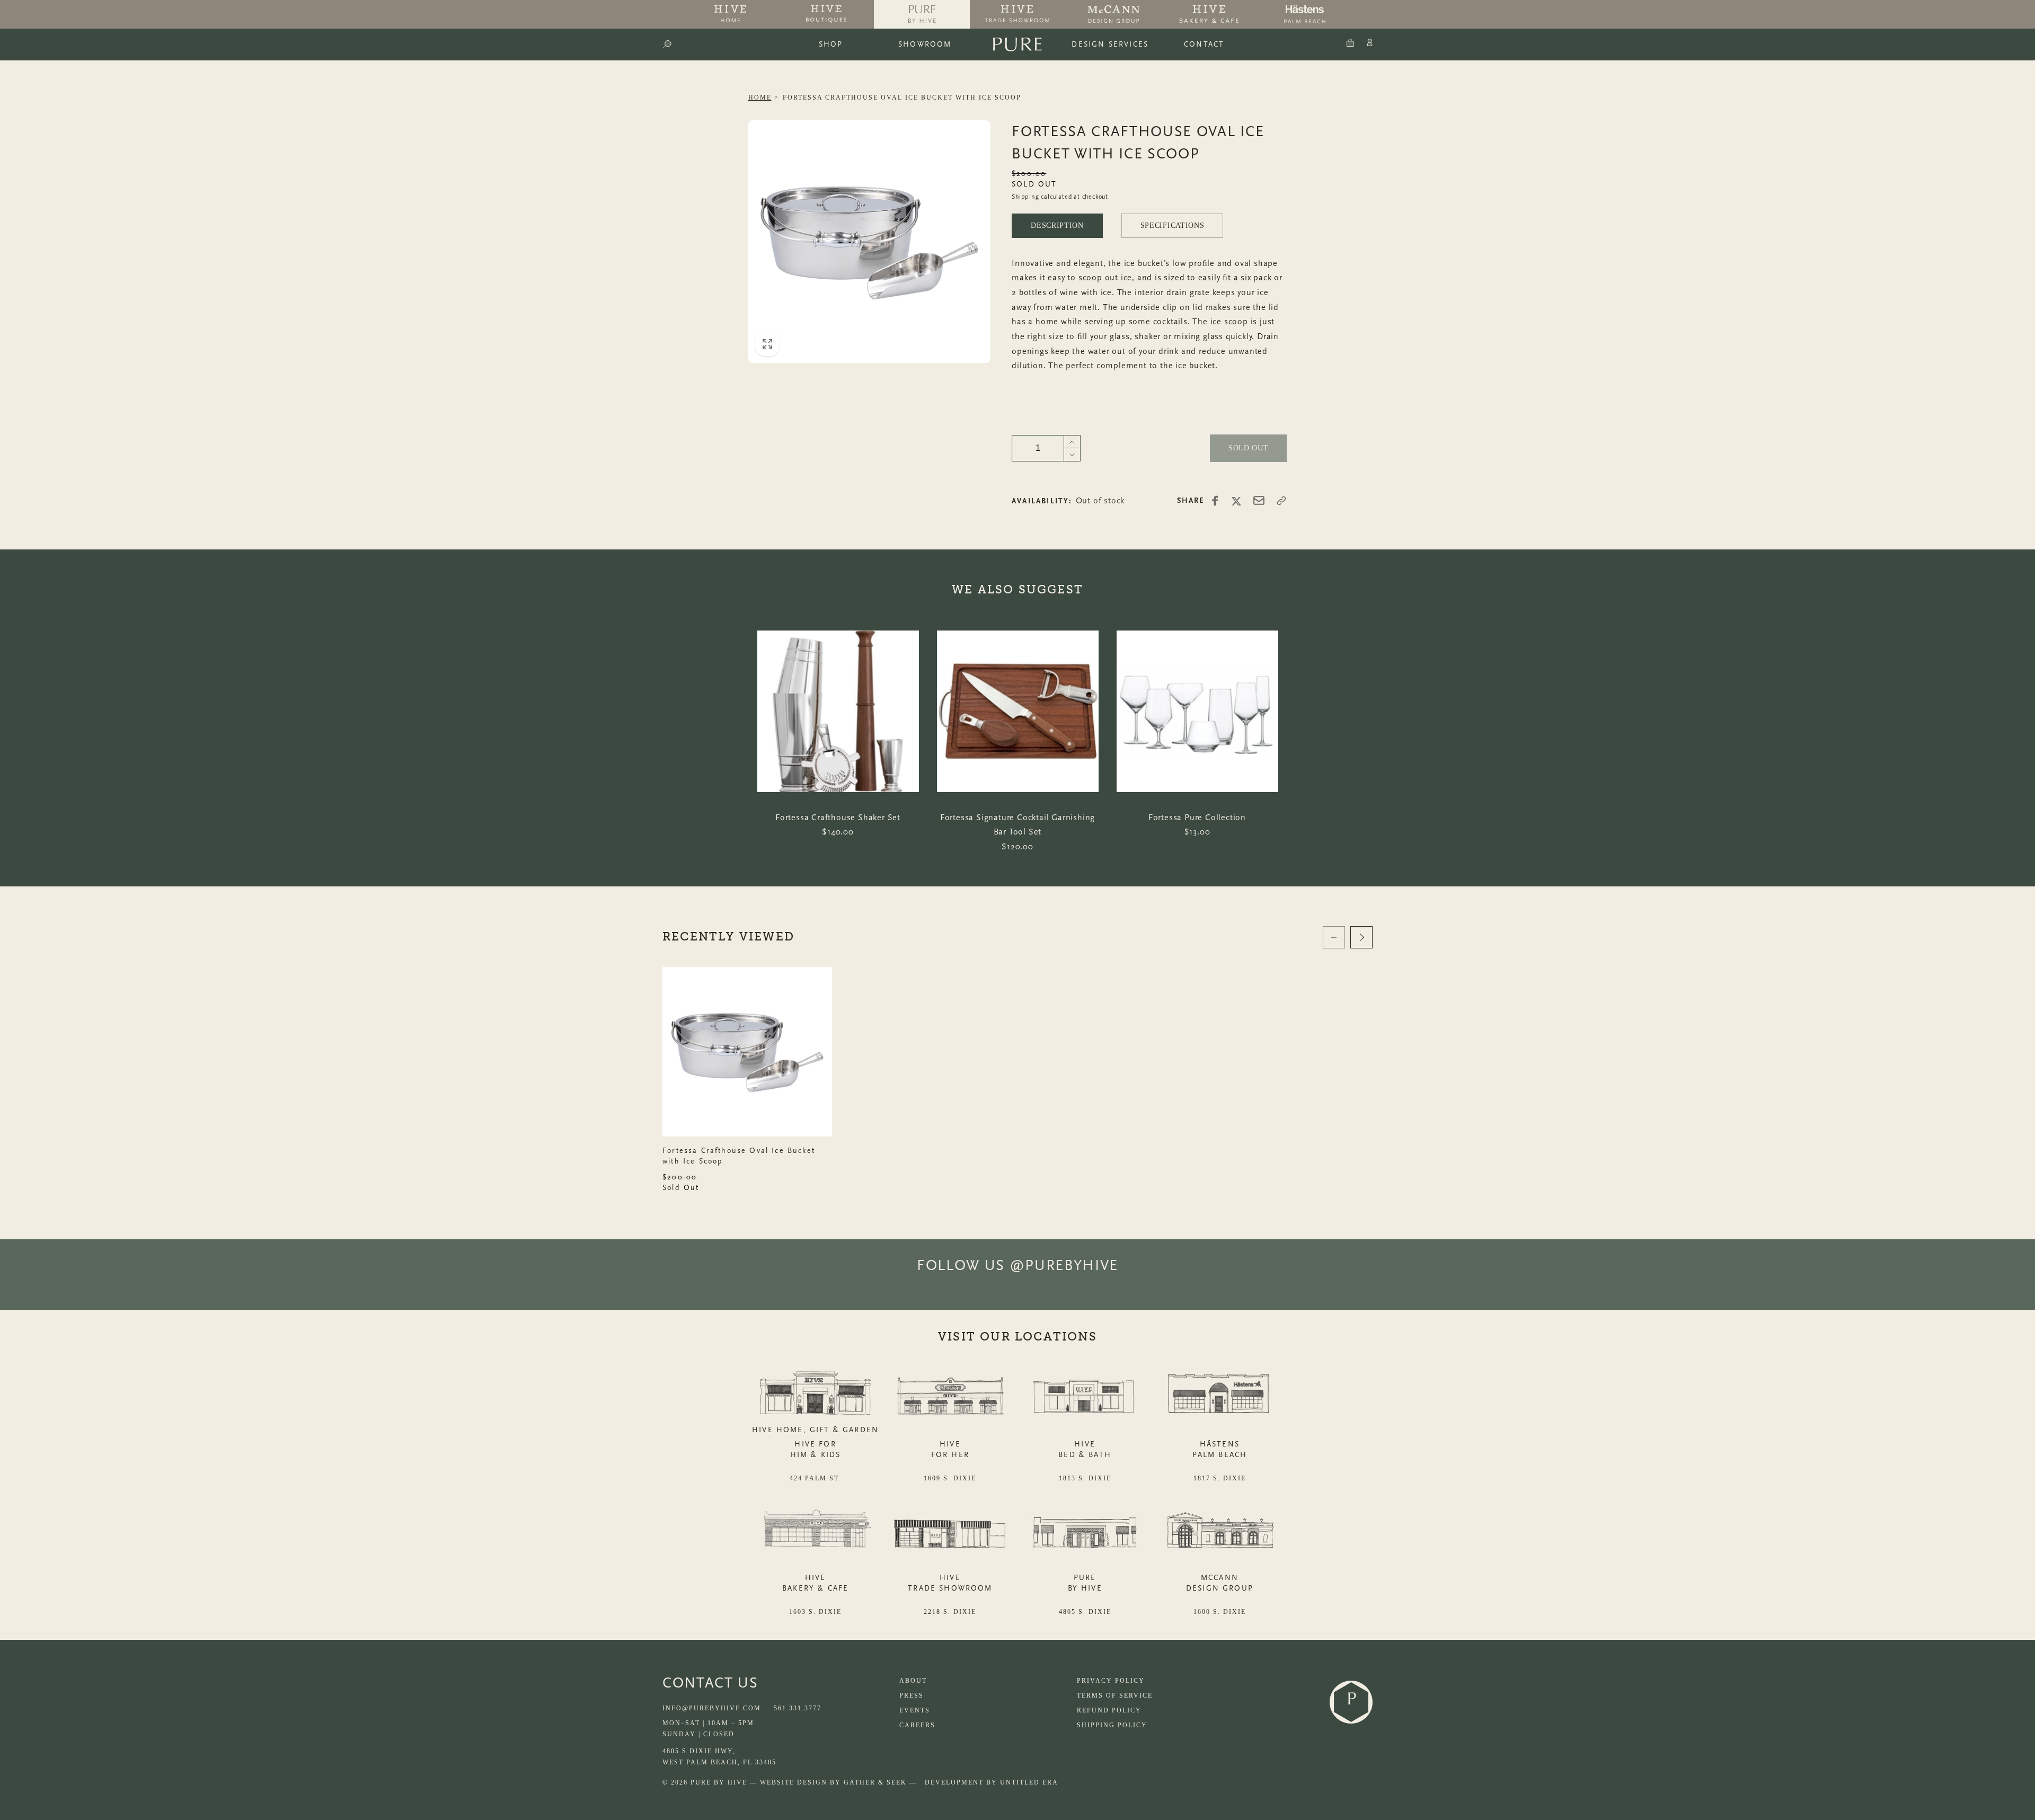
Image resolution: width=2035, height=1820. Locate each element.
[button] (667, 45)
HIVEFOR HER (950, 1449)
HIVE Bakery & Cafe (815, 1583)
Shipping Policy (1112, 1725)
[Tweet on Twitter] (1236, 501)
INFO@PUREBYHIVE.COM (712, 1708)
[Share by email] (1259, 500)
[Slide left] (1334, 937)
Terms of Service (1115, 1695)
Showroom (925, 44)
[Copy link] (1281, 501)
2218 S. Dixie (950, 1612)
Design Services (1110, 44)
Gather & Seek (875, 1782)
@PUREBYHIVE (1064, 1265)
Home (760, 97)
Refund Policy (1109, 1710)
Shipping (1025, 197)
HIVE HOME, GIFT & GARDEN (815, 1430)
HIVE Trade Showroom (950, 1583)
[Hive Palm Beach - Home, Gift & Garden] (731, 14)
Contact (1204, 44)
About (913, 1681)
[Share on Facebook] (1215, 501)
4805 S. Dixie (1085, 1612)
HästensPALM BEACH (1220, 1449)
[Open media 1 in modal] (870, 242)
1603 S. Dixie (815, 1612)
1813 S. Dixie (1085, 1478)
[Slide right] (1361, 937)
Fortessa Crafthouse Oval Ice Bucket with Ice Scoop (902, 97)
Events (915, 1710)
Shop (831, 44)
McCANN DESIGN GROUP (1220, 1583)
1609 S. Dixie (950, 1478)
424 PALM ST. (815, 1478)
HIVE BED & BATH (1085, 1449)
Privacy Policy (1111, 1681)
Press (912, 1695)
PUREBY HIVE (1085, 1583)
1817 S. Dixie (1220, 1478)
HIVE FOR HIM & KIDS (816, 1449)
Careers (917, 1725)
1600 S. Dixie (1220, 1612)
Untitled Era (1029, 1782)
